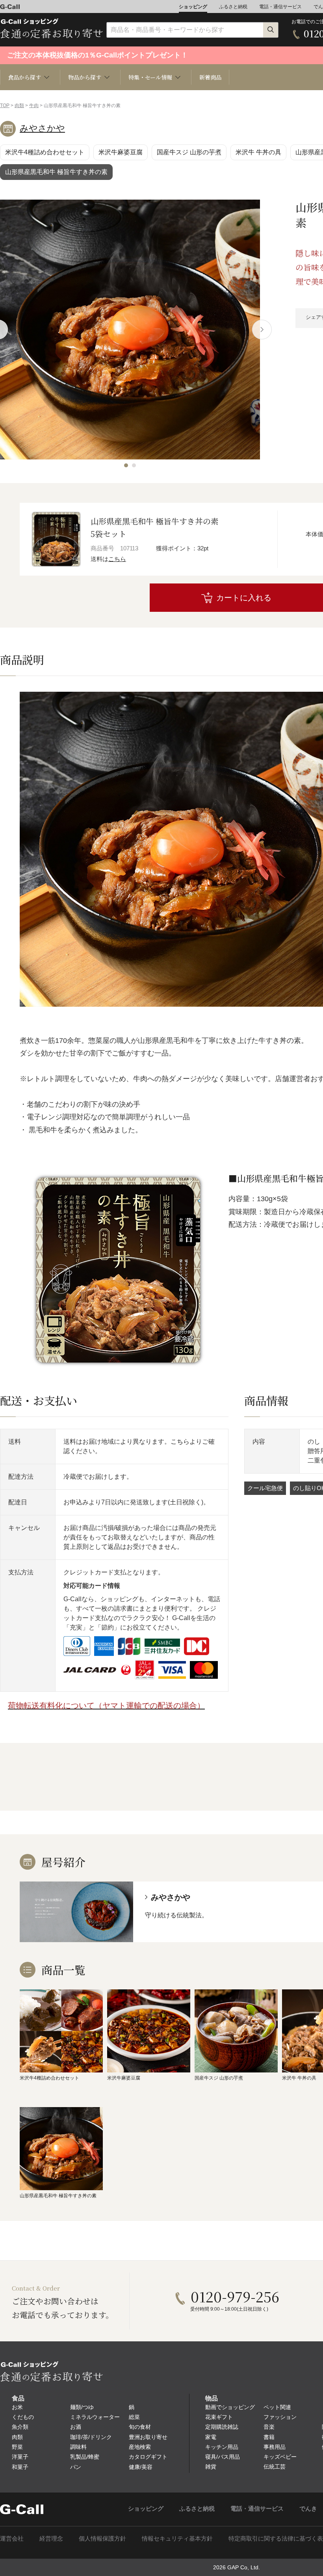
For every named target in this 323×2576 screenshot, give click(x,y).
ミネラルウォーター (95, 2417)
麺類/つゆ (82, 2407)
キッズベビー (280, 2457)
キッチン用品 (222, 2447)
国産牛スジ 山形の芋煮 (189, 152)
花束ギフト (219, 2417)
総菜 (134, 2417)
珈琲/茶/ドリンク (91, 2437)
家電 (211, 2437)
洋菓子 (20, 2457)
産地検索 (140, 2447)
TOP (5, 106)
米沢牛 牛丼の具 (258, 152)
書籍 (269, 2437)
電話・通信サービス (280, 7)
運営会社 (12, 2538)
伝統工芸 (275, 2467)
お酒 (76, 2427)
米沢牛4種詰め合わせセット (45, 152)
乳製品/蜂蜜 (85, 2457)
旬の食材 (140, 2427)
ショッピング (193, 7)
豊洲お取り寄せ (148, 2437)
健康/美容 (141, 2467)
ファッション (280, 2417)
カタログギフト (148, 2457)
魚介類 (20, 2427)
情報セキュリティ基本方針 (177, 2538)
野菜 (17, 2447)
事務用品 (275, 2447)
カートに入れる (244, 598)
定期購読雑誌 (222, 2427)
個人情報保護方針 (102, 2538)
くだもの (23, 2417)
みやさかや (42, 128)
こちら (117, 559)
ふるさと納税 (233, 7)
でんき (308, 2508)
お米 (17, 2407)
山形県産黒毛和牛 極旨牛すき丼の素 (56, 172)
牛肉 (34, 106)
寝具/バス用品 (223, 2457)
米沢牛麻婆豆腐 (121, 152)
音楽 (269, 2427)
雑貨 (211, 2467)
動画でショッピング (230, 2407)
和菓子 (20, 2467)
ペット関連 (277, 2407)
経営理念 (51, 2538)
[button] (126, 465)
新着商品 (210, 77)
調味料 (78, 2447)
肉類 (19, 106)
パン (76, 2467)
